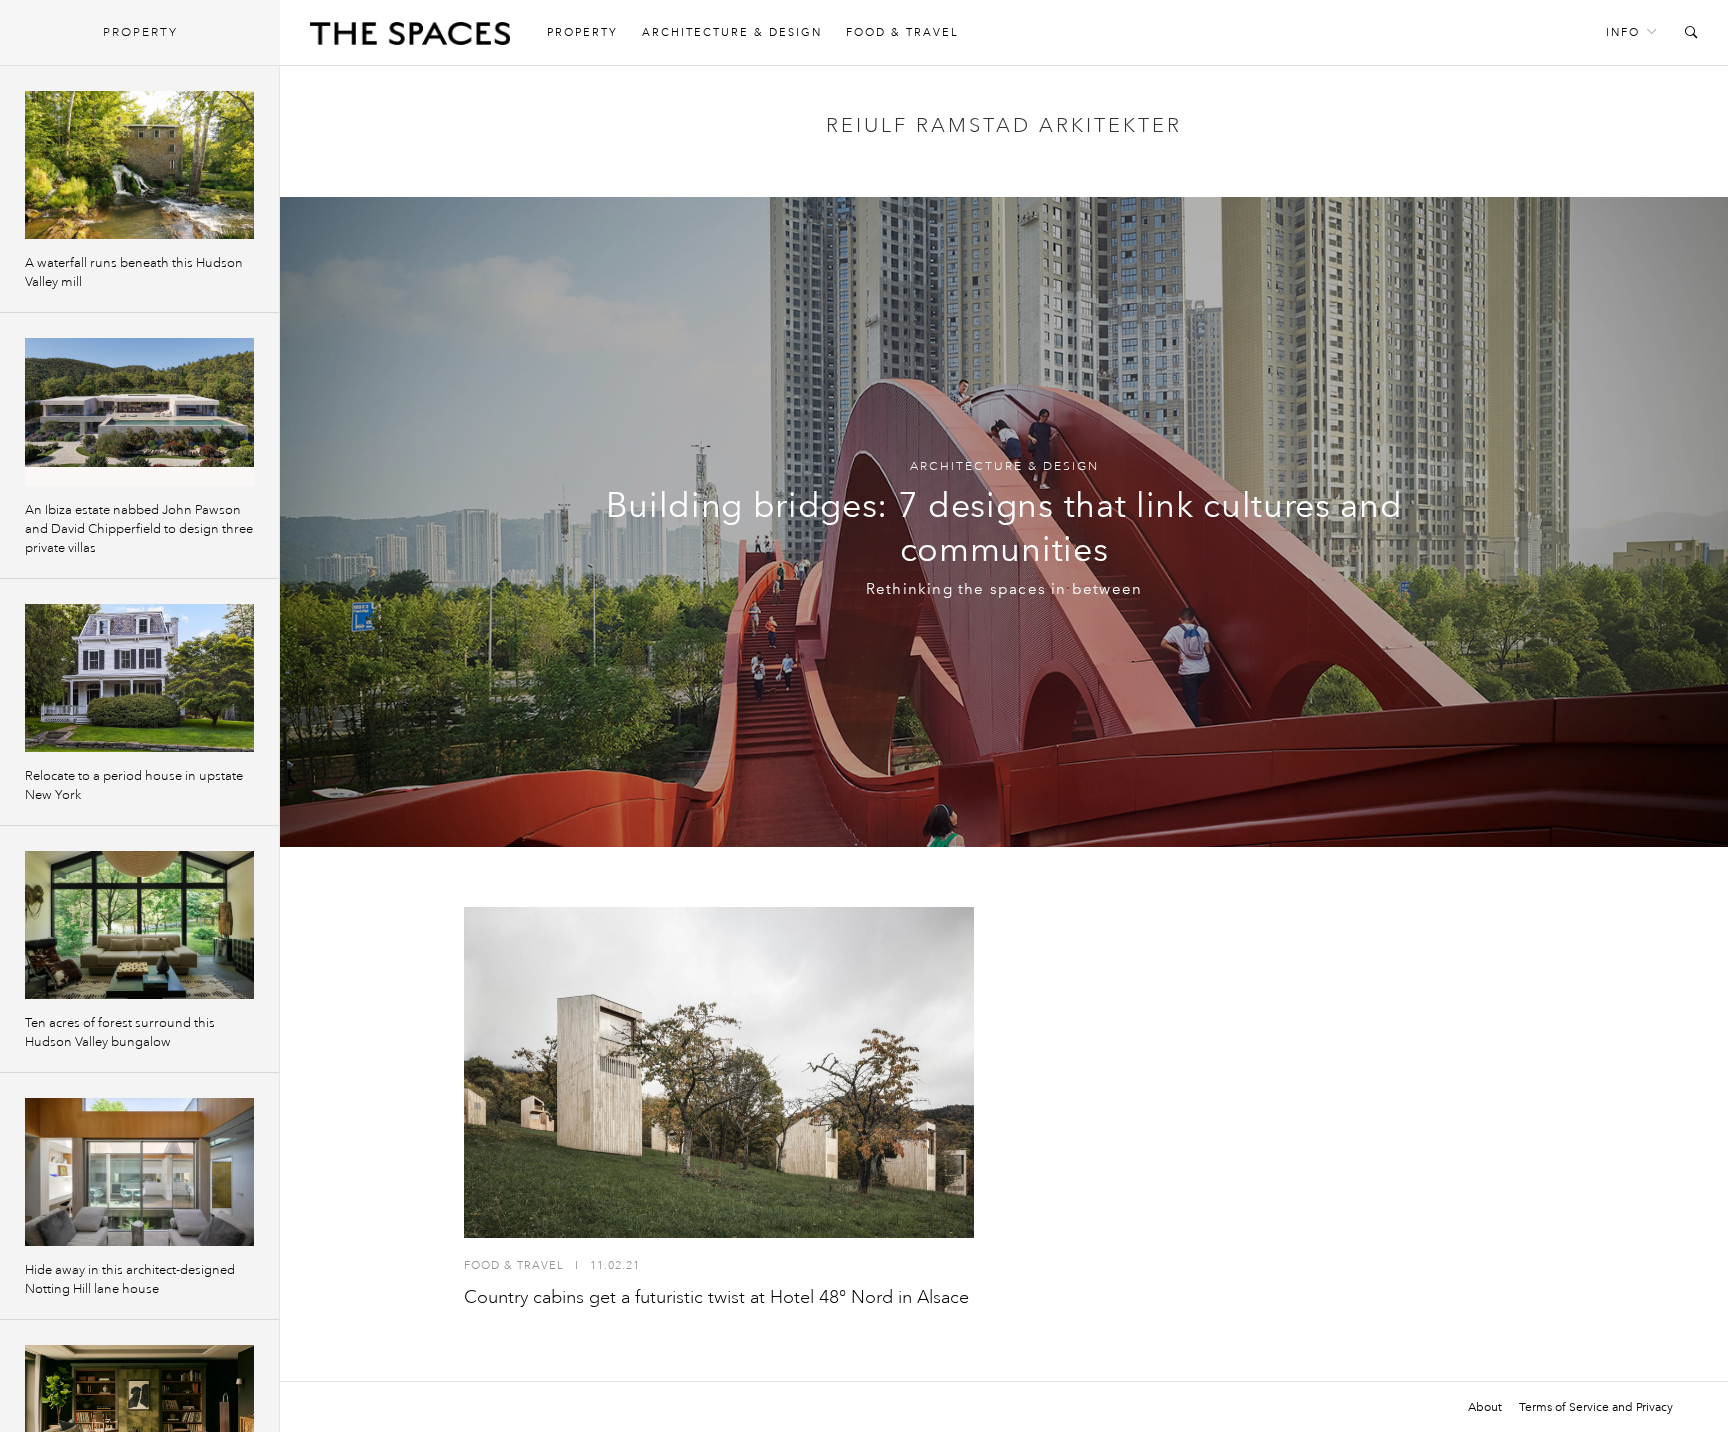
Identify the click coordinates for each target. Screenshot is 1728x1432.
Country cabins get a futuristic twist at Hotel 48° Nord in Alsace (716, 1297)
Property (582, 32)
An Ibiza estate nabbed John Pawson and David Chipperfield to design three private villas (139, 529)
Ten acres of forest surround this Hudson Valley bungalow (120, 1032)
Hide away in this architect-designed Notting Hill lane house (130, 1279)
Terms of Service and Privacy (1596, 1407)
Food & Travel (902, 32)
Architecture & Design (732, 32)
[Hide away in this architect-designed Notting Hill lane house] (139, 1172)
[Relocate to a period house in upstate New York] (139, 678)
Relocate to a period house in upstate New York (134, 785)
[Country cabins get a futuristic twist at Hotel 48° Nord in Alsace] (719, 1072)
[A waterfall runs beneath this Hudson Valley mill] (139, 165)
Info (1623, 32)
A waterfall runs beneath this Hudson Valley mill (134, 272)
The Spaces (410, 38)
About (1485, 1407)
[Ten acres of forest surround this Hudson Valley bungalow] (139, 925)
